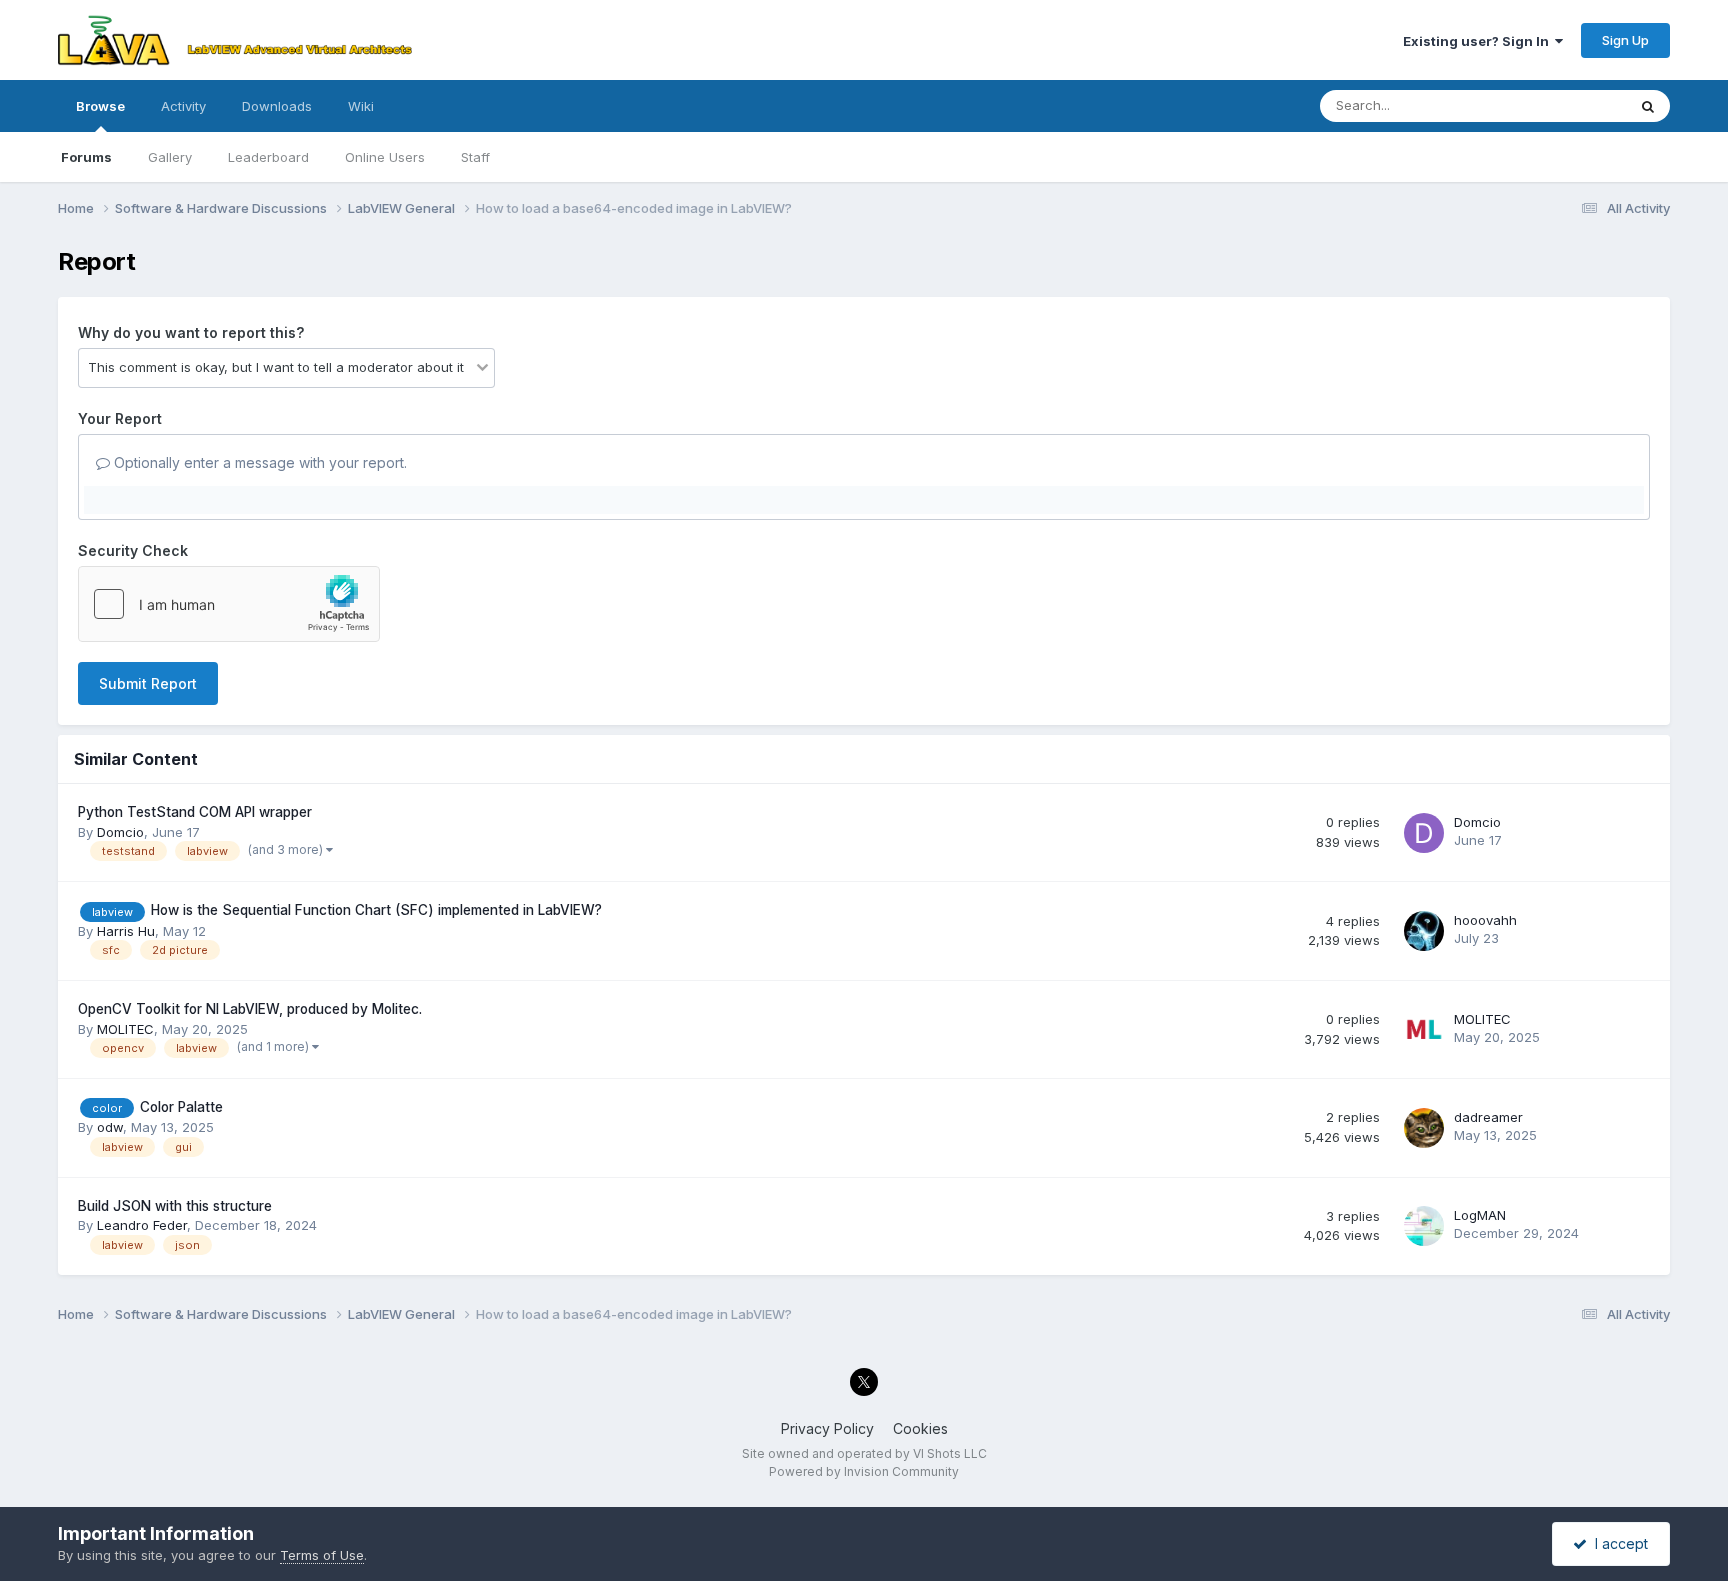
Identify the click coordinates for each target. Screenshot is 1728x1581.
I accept (1617, 1543)
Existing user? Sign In (1479, 41)
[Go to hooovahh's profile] (1424, 931)
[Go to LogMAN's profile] (1424, 1226)
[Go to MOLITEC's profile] (1424, 1030)
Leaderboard (268, 157)
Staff (475, 157)
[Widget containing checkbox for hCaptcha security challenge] (229, 604)
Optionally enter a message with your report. (258, 462)
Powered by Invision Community (864, 1471)
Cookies (920, 1428)
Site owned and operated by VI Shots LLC (864, 1453)
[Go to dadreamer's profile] (1424, 1128)
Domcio (120, 832)
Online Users (385, 157)
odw (110, 1127)
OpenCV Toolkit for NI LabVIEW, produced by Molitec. (250, 1009)
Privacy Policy (827, 1428)
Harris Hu (126, 931)
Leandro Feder (142, 1225)
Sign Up (1625, 40)
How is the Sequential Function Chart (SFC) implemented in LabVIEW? (376, 910)
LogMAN (1480, 1215)
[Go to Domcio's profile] (1424, 833)
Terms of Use (322, 1555)
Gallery (170, 157)
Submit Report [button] (148, 683)
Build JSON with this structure (175, 1206)
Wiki (361, 106)
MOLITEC (125, 1029)
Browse (100, 106)
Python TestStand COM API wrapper (195, 812)
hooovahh (1485, 920)
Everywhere (1564, 105)
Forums (86, 157)
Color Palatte (181, 1107)
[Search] (1648, 106)
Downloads (277, 106)
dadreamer (1488, 1117)
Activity (183, 106)
